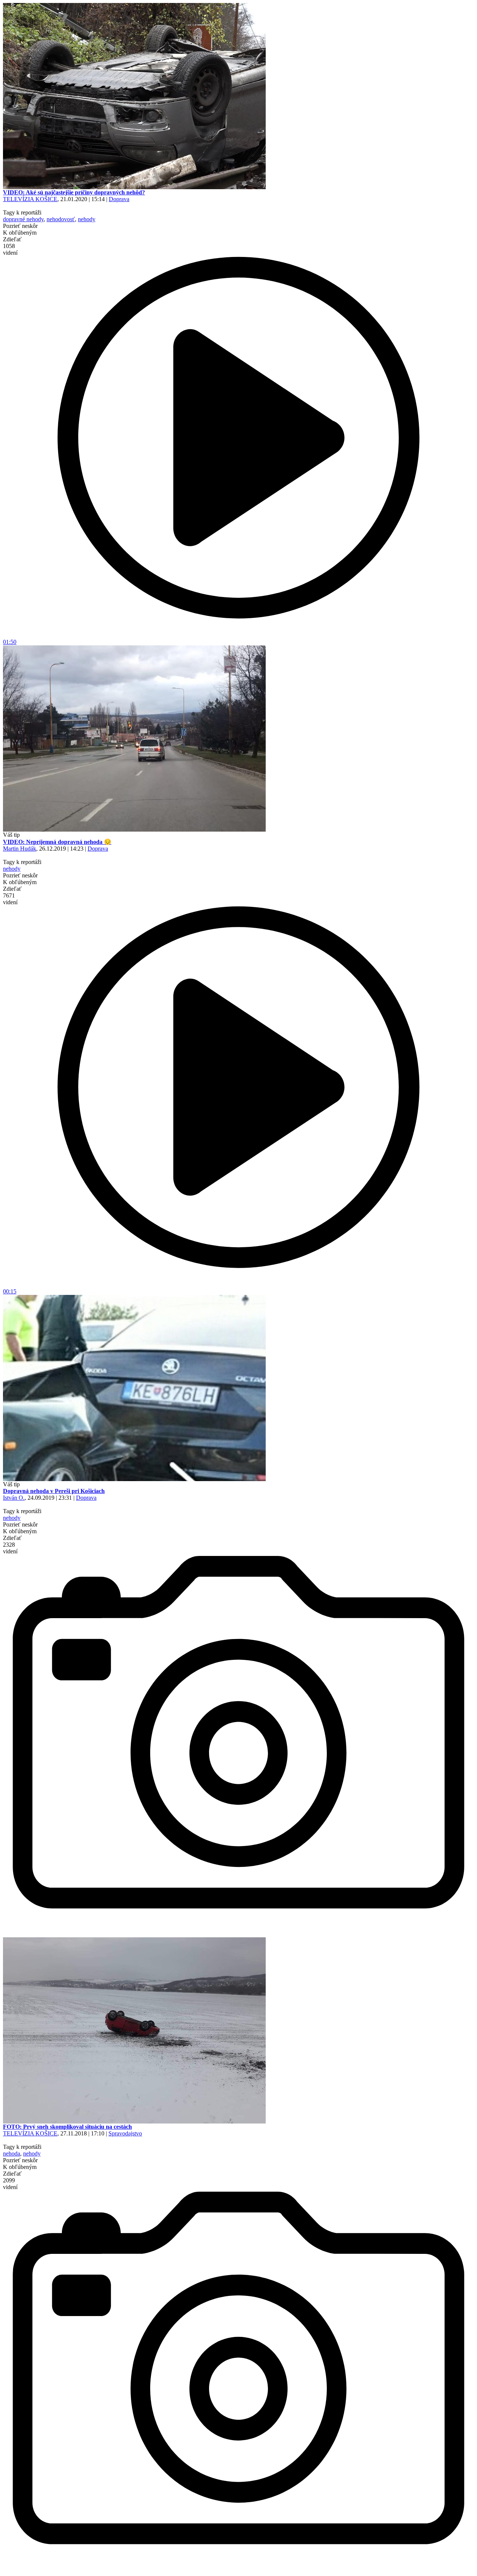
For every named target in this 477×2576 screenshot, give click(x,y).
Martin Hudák (20, 849)
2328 (10, 1548)
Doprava (119, 199)
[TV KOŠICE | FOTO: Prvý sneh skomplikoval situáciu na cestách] (134, 2121)
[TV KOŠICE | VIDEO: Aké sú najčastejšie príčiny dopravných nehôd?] (134, 187)
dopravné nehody (23, 219)
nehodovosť (61, 219)
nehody (87, 219)
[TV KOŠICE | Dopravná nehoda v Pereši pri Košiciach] (134, 1479)
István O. (14, 1498)
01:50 (10, 642)
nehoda (12, 2153)
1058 (10, 249)
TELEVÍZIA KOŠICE (30, 199)
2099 (10, 2184)
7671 (10, 899)
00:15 (10, 1291)
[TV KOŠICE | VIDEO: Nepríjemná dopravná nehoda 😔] (134, 830)
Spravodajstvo (125, 2133)
